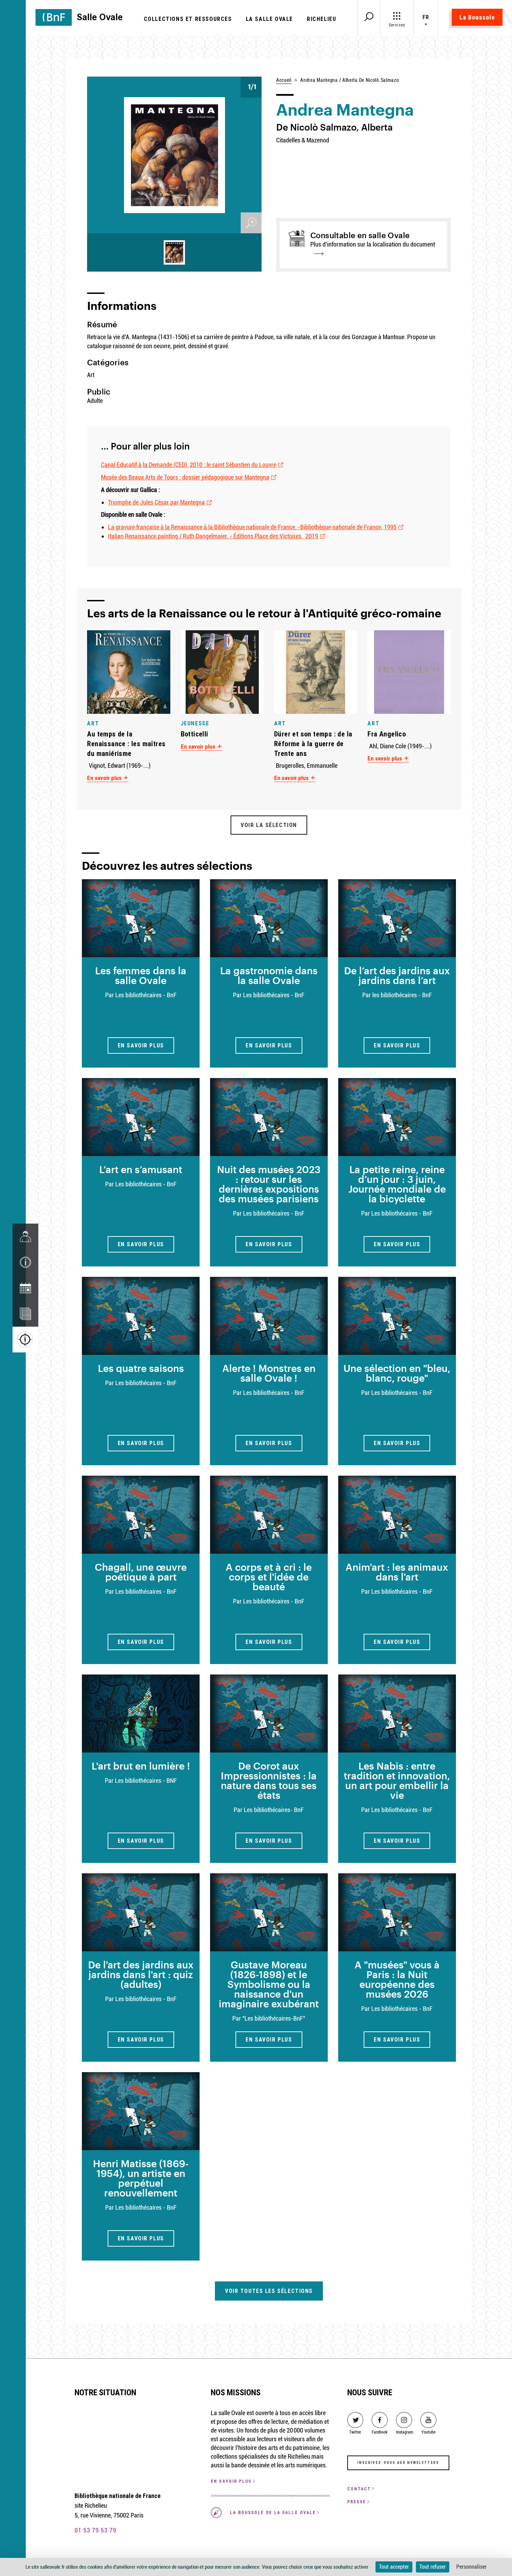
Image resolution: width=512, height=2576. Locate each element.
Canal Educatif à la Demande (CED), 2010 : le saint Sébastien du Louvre (189, 465)
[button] (25, 1262)
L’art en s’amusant (141, 1169)
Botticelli (195, 734)
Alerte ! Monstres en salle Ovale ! (269, 1373)
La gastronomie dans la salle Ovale (269, 975)
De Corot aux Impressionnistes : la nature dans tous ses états (269, 1780)
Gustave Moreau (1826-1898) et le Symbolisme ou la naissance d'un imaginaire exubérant (269, 1984)
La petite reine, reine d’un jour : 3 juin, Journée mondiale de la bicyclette (397, 1184)
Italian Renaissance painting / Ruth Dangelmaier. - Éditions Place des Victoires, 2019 (213, 536)
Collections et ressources (188, 19)
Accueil (284, 80)
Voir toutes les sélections (269, 2291)
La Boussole (477, 17)
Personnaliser (471, 2567)
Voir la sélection (269, 825)
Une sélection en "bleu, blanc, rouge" (397, 1373)
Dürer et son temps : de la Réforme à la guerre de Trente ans (313, 744)
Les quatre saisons (141, 1368)
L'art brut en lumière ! (141, 1766)
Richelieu (321, 19)
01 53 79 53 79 (95, 2530)
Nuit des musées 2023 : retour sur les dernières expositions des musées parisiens (269, 1184)
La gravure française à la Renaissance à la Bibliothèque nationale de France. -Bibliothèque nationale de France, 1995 (252, 527)
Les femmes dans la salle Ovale (141, 975)
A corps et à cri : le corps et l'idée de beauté (269, 1577)
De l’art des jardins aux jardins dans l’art (397, 975)
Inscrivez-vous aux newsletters (398, 2463)
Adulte (95, 401)
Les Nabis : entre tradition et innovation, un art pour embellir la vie (397, 1780)
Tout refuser (433, 2567)
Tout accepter (394, 2567)
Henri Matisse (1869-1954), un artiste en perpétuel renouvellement (141, 2178)
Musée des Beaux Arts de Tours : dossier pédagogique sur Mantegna (185, 477)
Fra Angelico (387, 734)
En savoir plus (105, 778)
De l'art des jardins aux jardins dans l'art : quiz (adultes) (141, 1974)
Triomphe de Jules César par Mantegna (156, 502)
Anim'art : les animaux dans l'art (397, 1572)
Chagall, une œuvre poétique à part (141, 1572)
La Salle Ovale (269, 19)
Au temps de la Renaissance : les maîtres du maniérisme (126, 744)
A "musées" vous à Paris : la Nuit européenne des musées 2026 (397, 1979)
